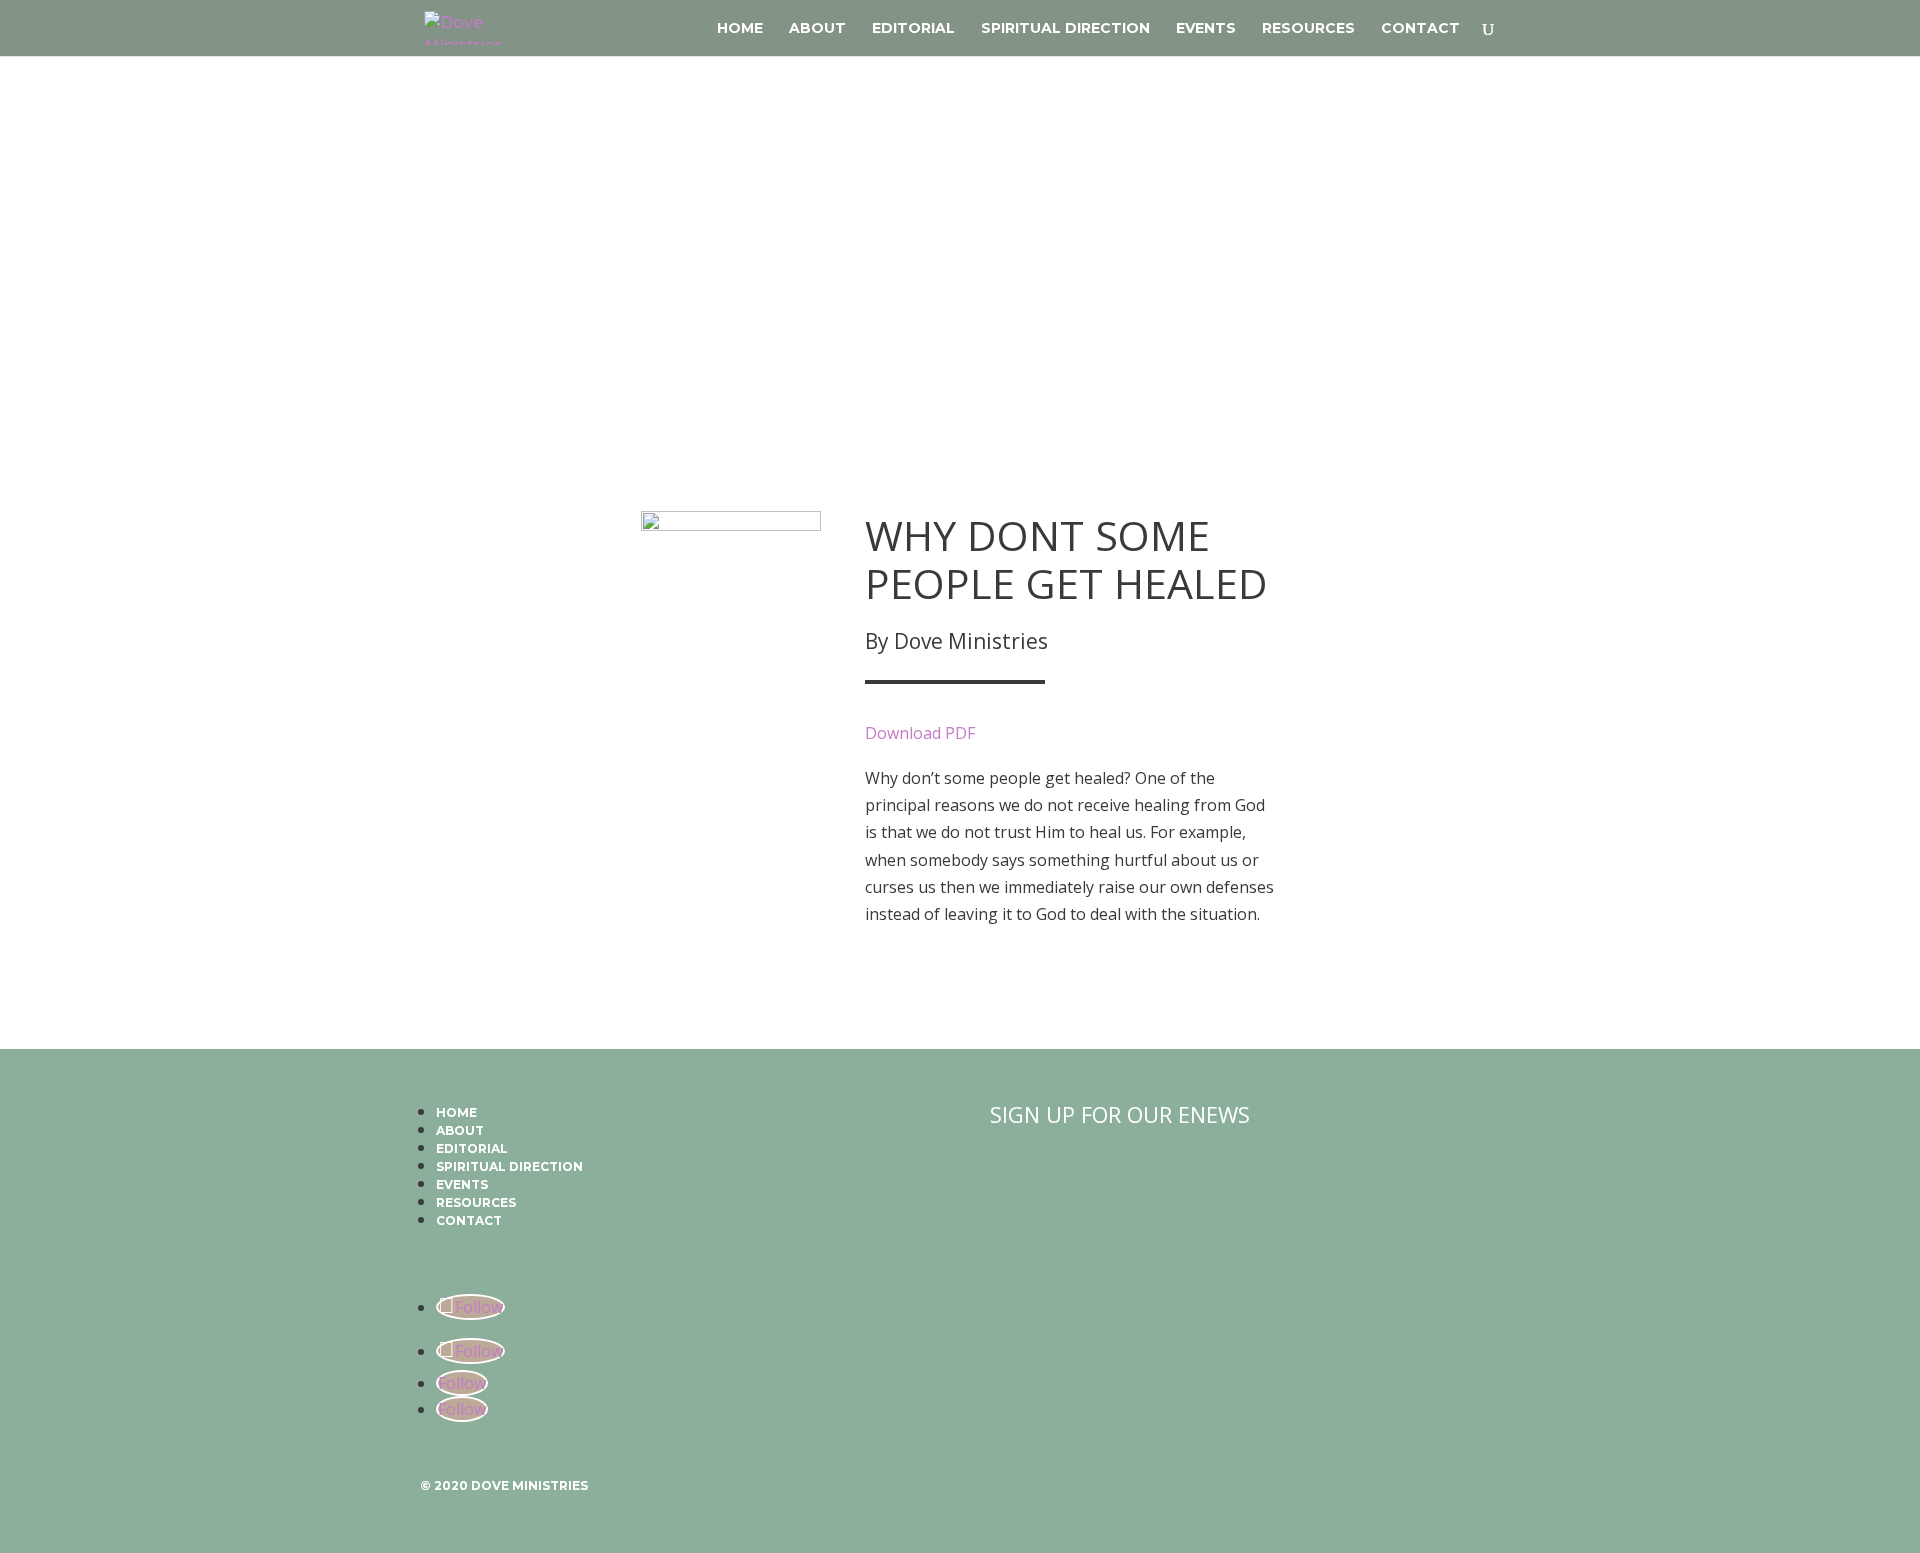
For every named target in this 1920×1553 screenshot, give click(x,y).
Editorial (913, 29)
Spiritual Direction (1065, 29)
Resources (1308, 29)
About (817, 29)
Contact (1420, 29)
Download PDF (920, 733)
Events (1206, 29)
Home (740, 29)
